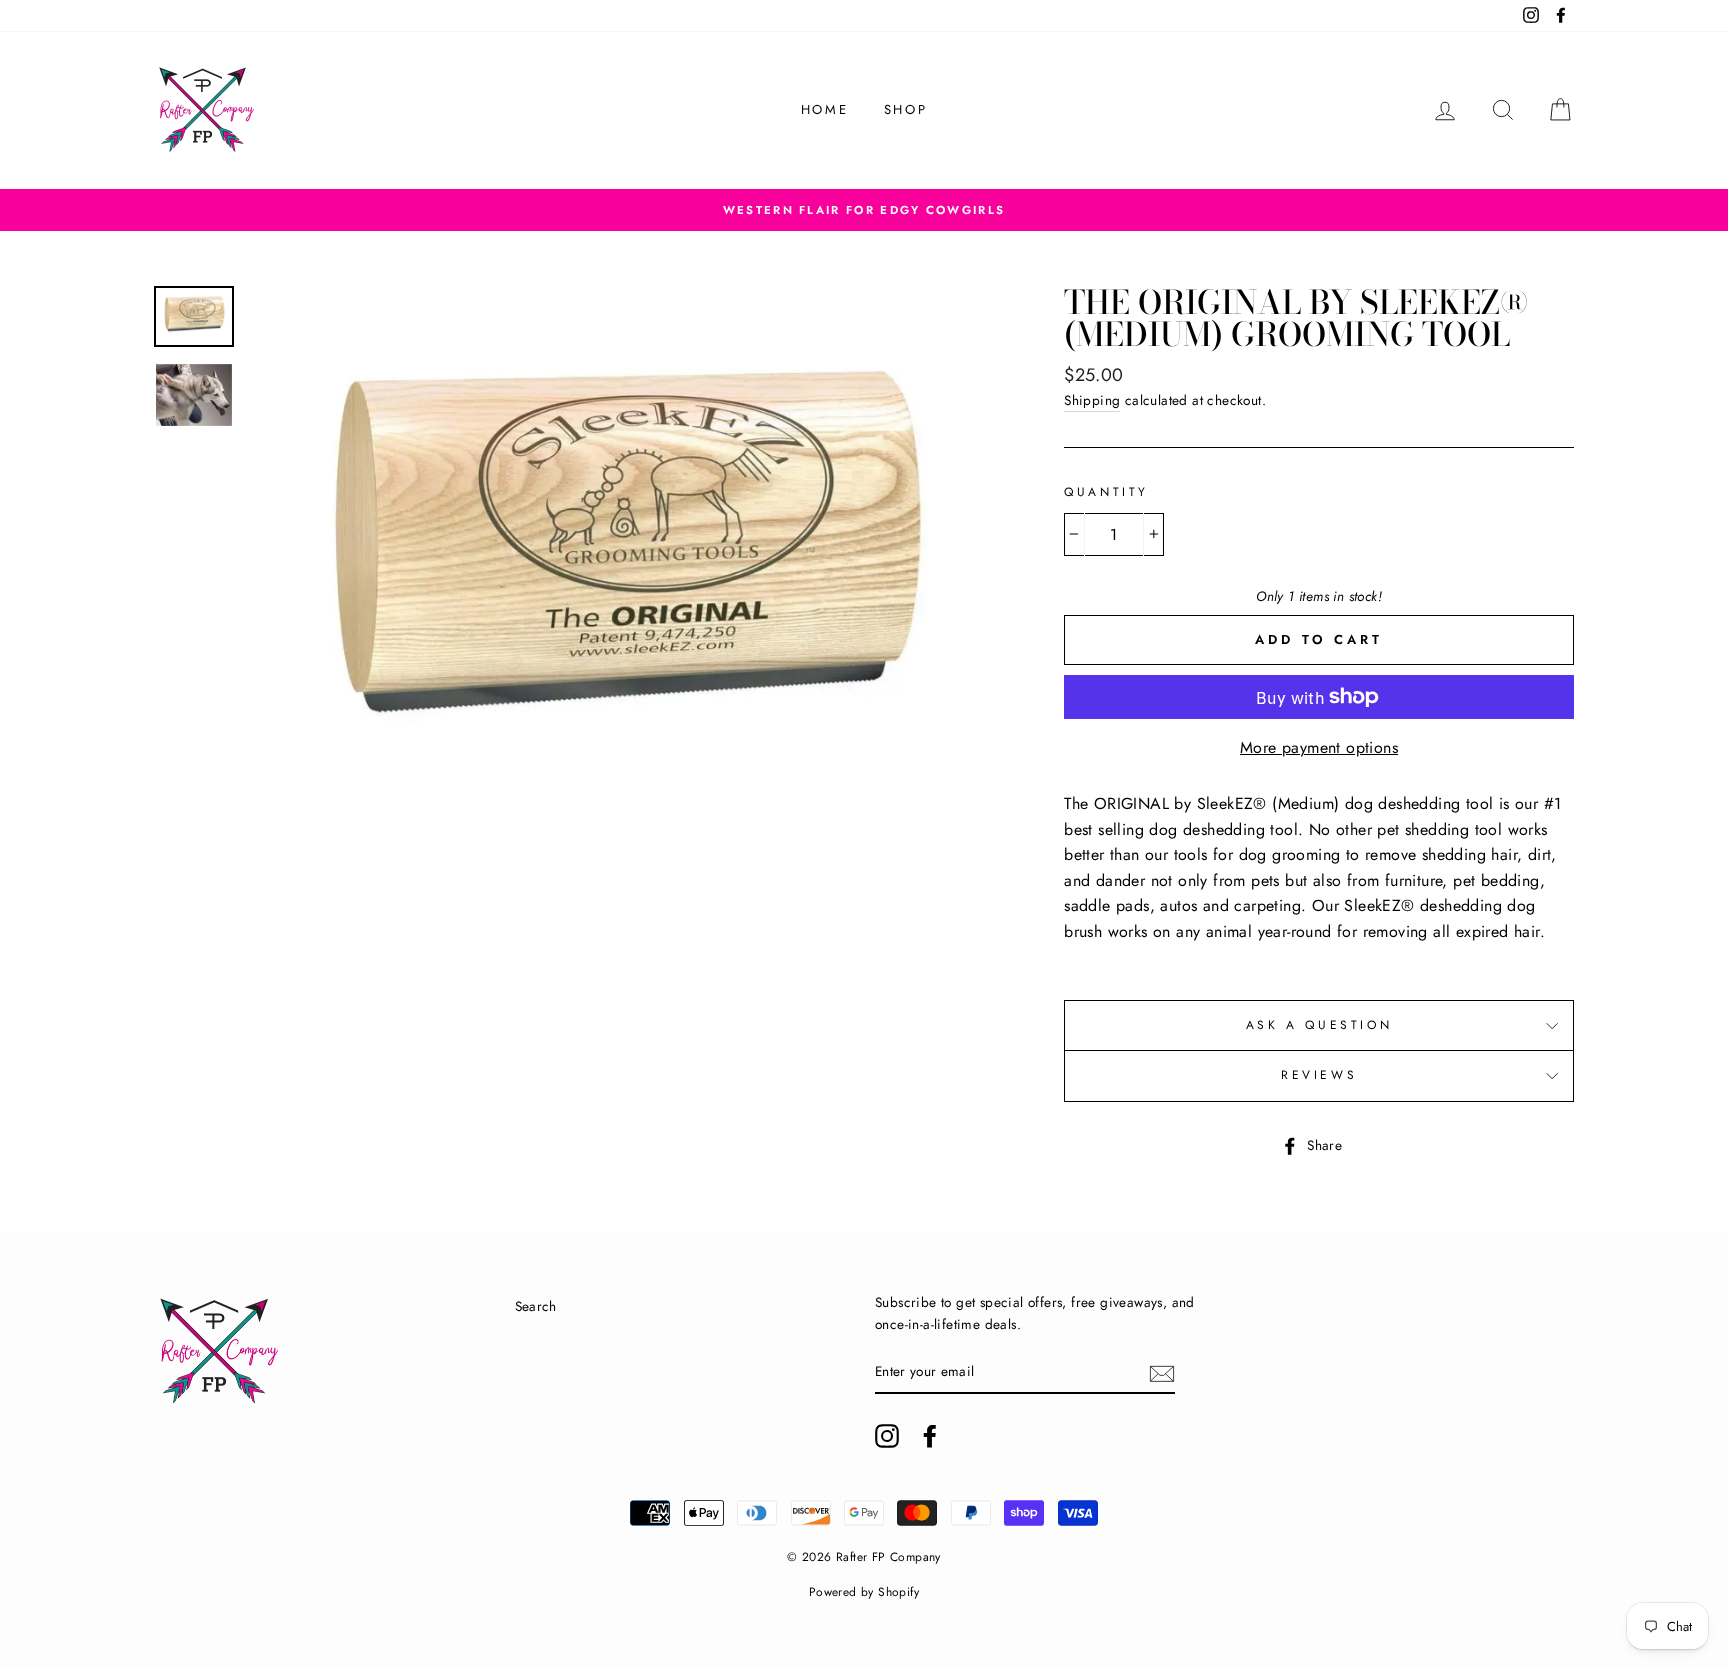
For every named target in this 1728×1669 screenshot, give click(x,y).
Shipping (1092, 400)
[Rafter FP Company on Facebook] (930, 1436)
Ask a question (1319, 1025)
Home (824, 109)
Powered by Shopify (864, 1592)
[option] (864, 210)
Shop (905, 109)
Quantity (1106, 492)
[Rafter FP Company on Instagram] (887, 1436)
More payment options (1319, 747)
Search (536, 1306)
